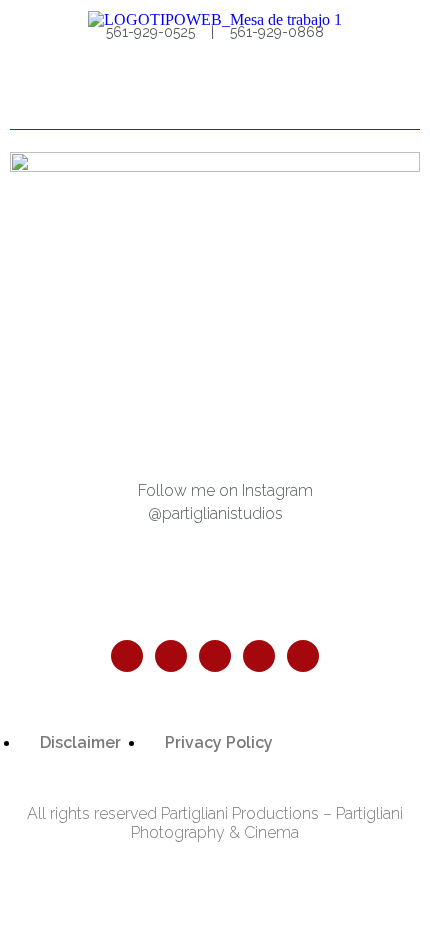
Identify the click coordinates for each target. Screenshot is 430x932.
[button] (401, 96)
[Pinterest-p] (215, 656)
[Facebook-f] (127, 656)
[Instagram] (171, 656)
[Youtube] (259, 656)
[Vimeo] (303, 656)
